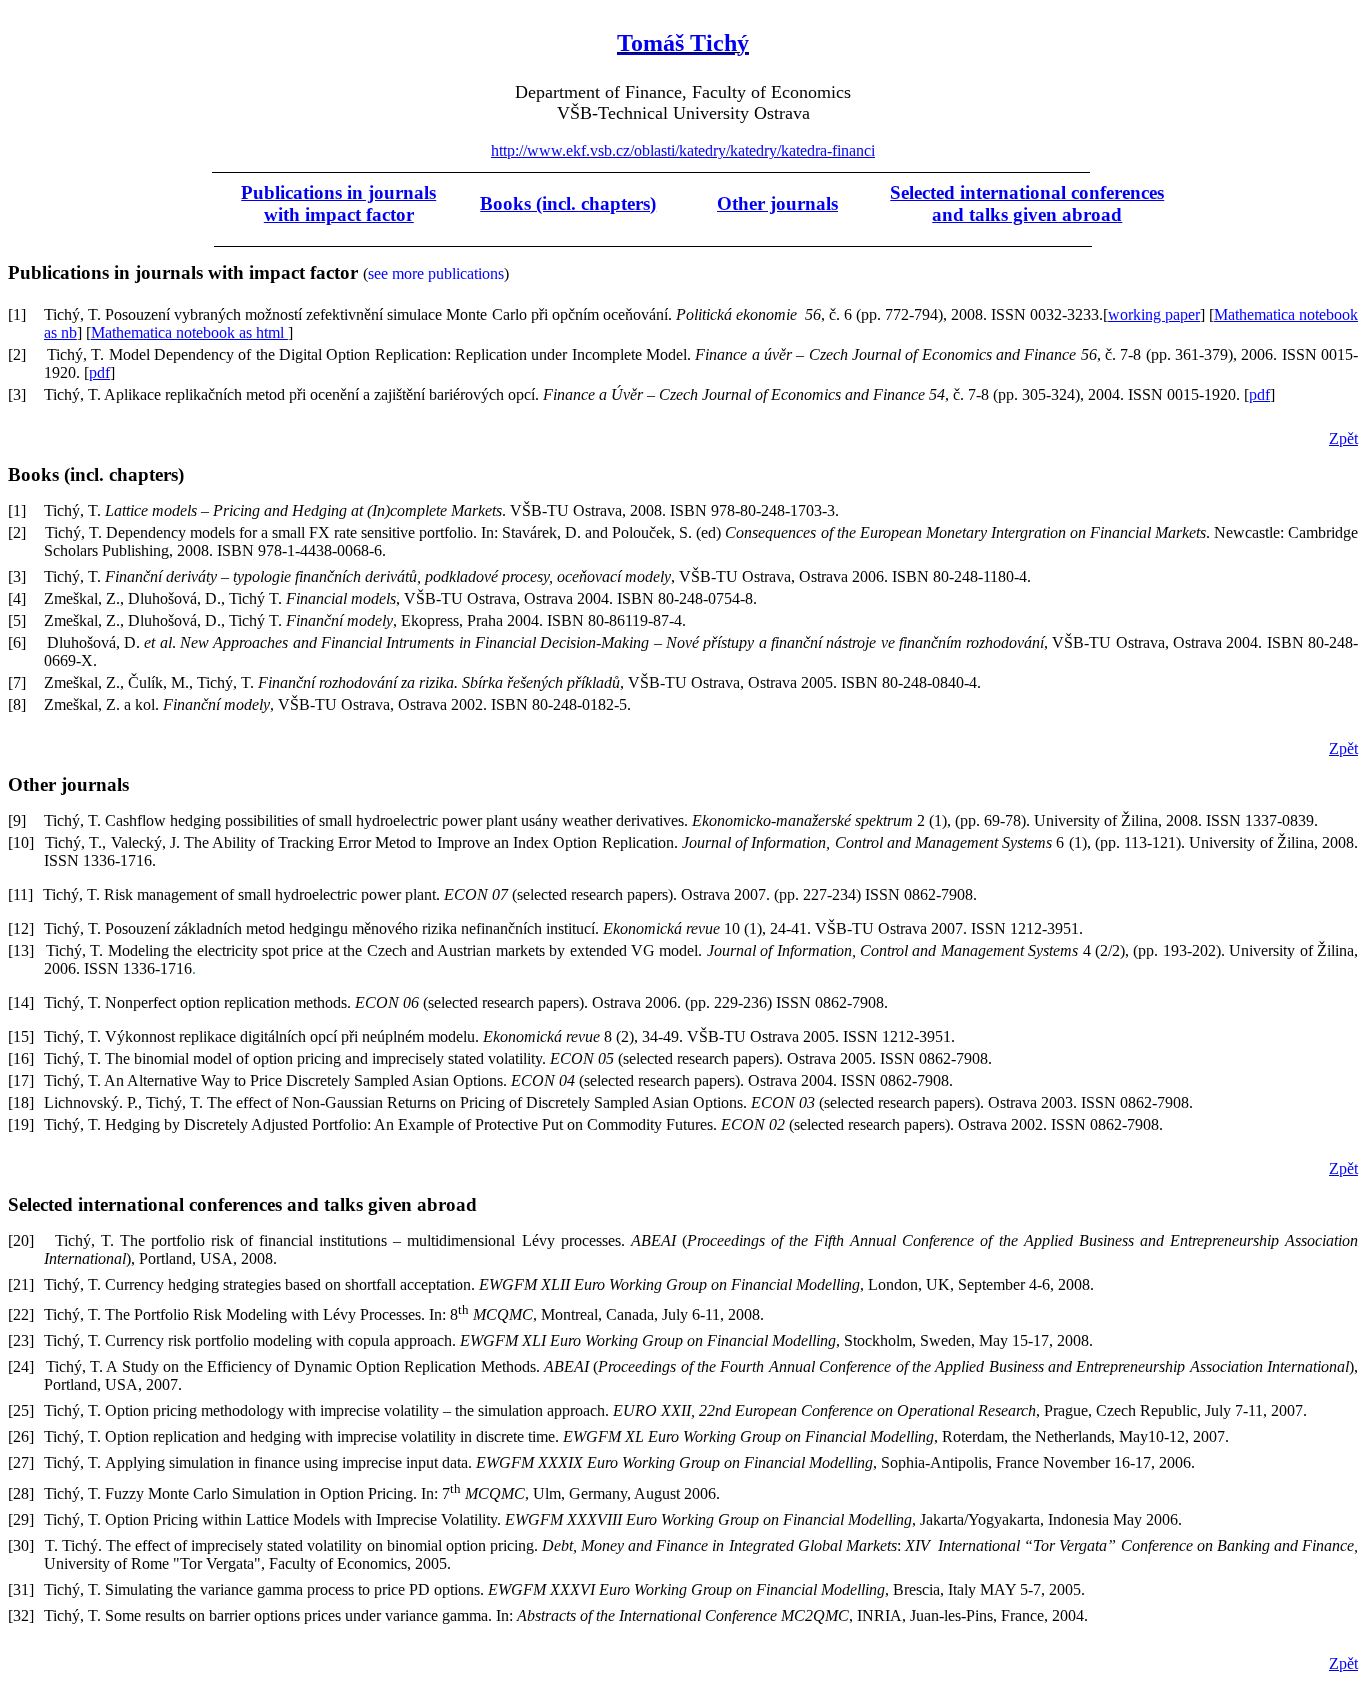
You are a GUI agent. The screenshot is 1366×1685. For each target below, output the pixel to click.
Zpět (1343, 438)
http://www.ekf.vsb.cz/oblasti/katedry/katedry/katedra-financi (683, 150)
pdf (99, 372)
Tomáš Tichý (683, 43)
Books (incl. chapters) (568, 203)
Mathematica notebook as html (189, 332)
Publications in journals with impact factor (338, 203)
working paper (1154, 314)
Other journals (777, 203)
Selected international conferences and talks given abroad (1027, 203)
